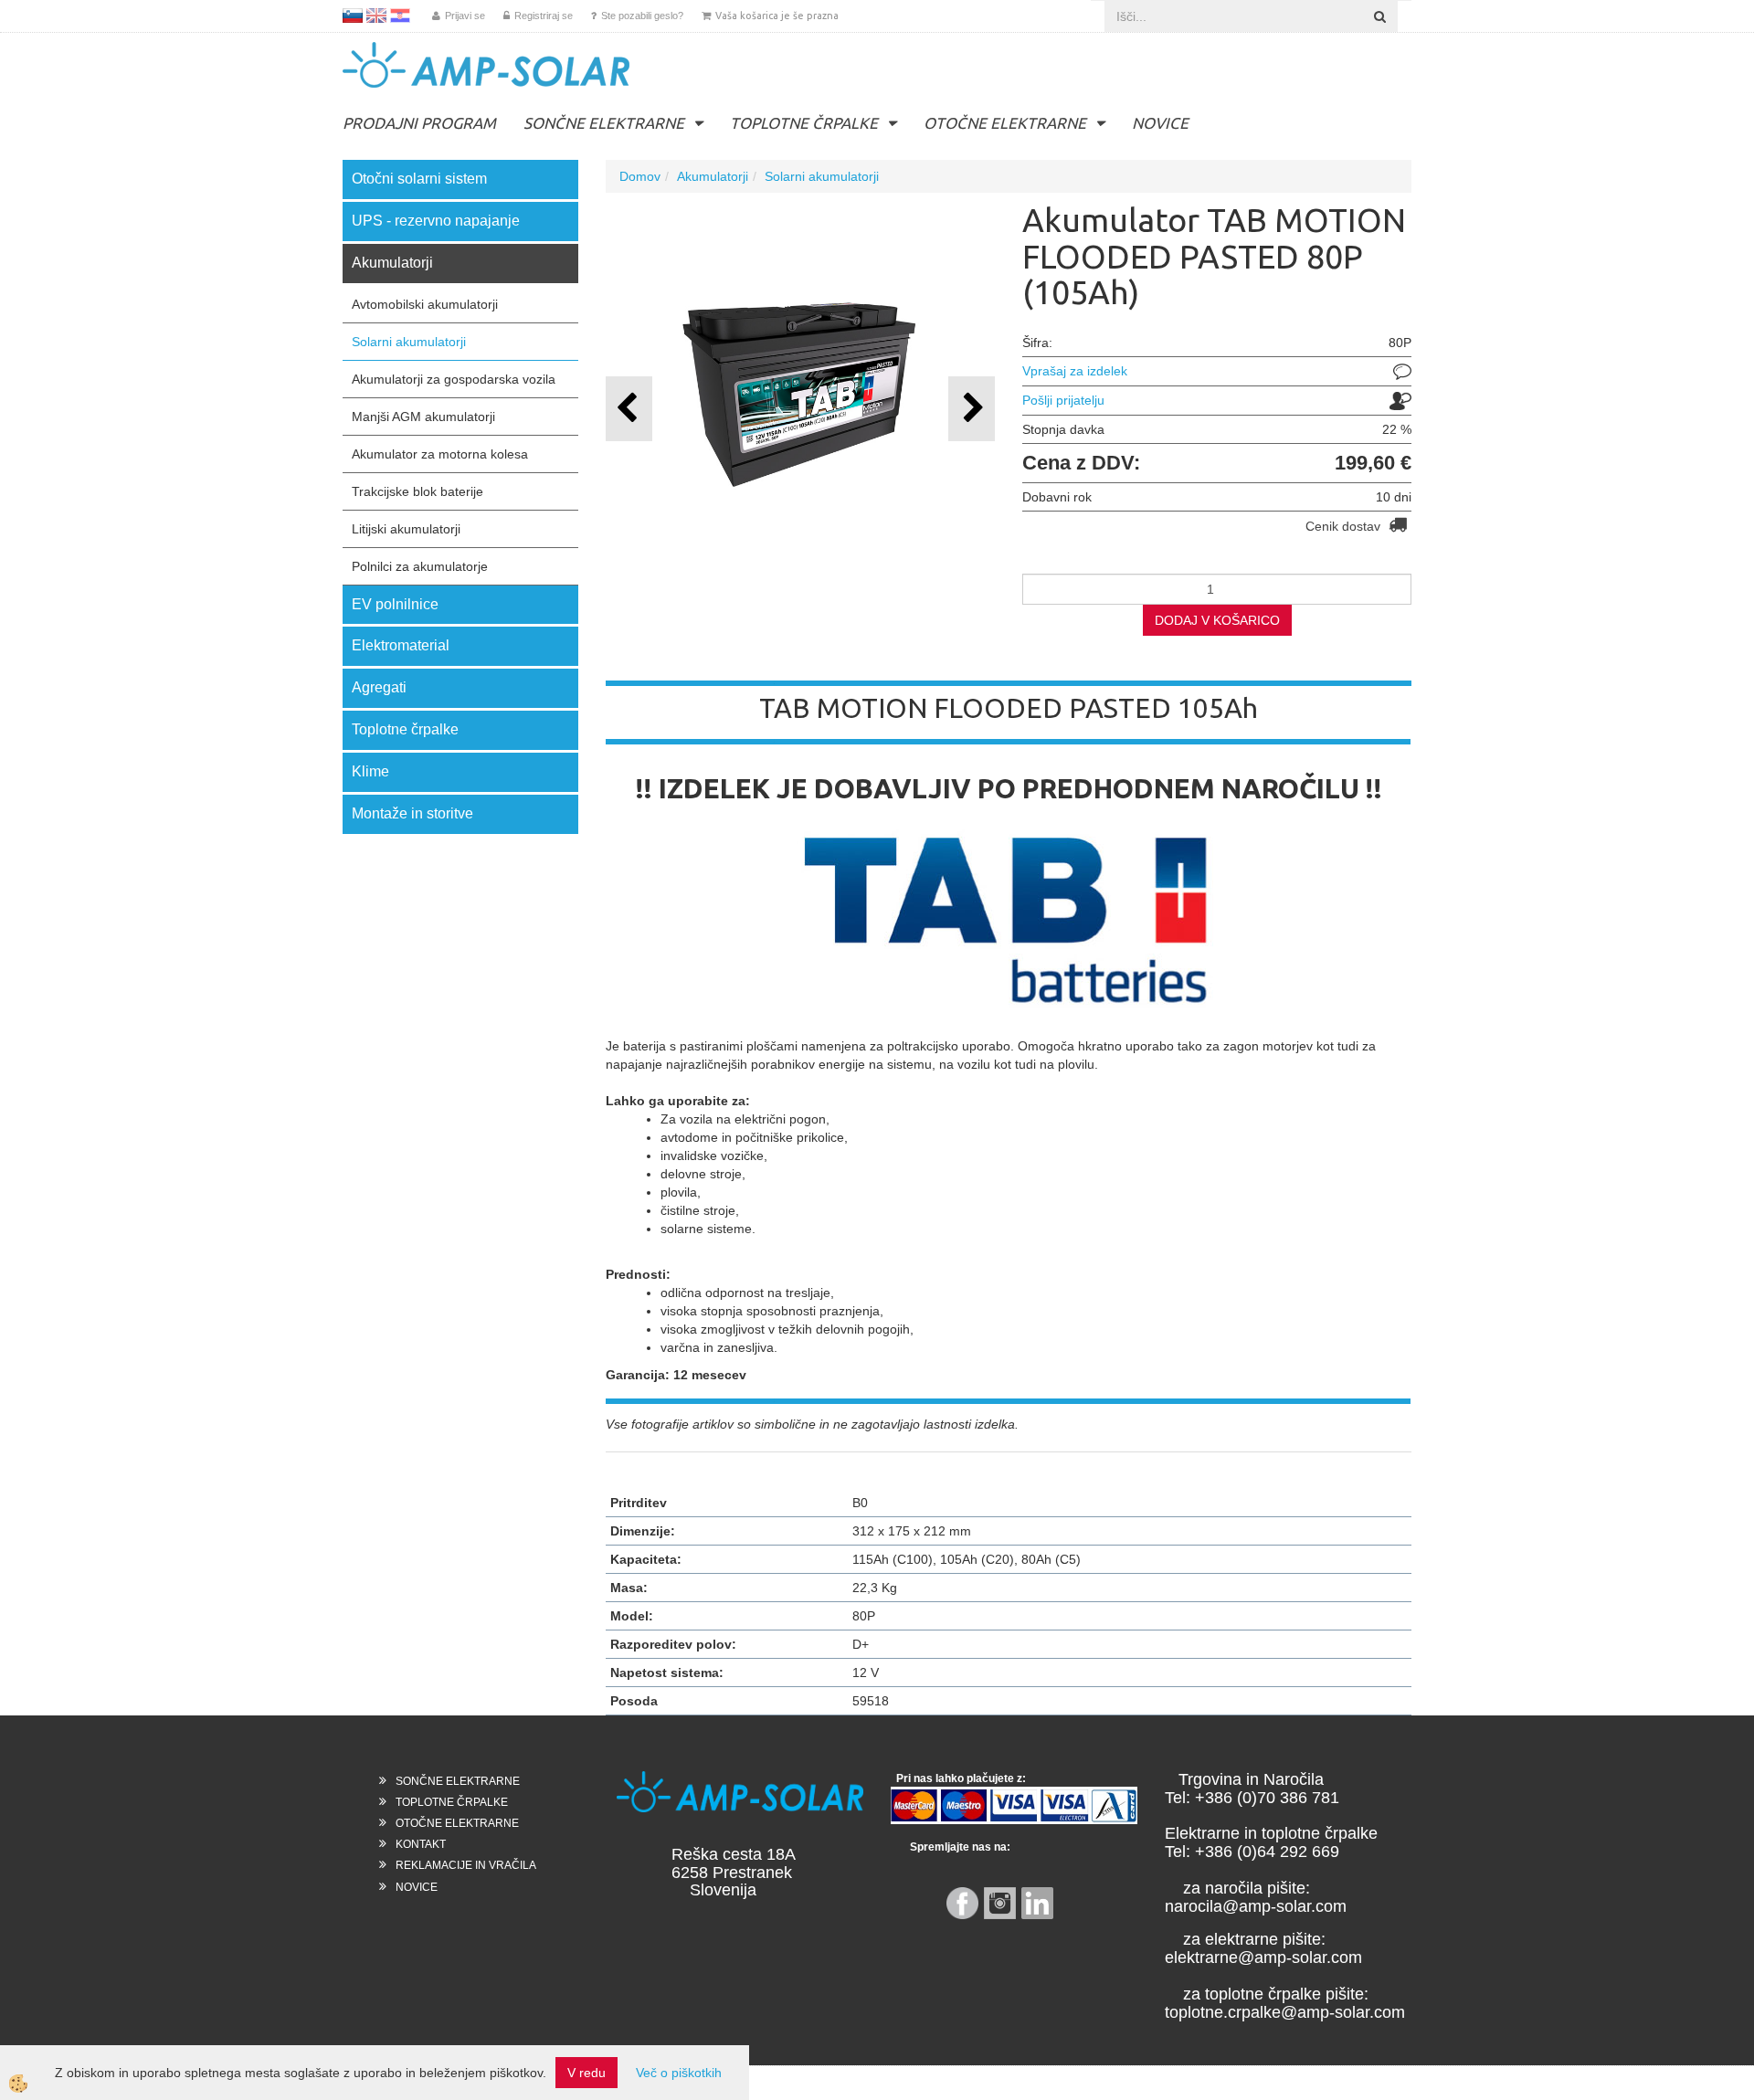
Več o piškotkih (679, 2073)
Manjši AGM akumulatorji (423, 417)
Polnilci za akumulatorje (420, 566)
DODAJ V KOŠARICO (1217, 620)
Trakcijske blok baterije (417, 491)
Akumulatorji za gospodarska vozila (454, 379)
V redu (586, 2073)
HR (400, 16)
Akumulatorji (713, 176)
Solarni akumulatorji (409, 342)
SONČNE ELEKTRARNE (604, 123)
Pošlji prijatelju (1063, 400)
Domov (640, 176)
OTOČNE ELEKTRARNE (1005, 123)
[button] (972, 409)
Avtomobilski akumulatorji (425, 304)
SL (353, 16)
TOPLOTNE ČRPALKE (804, 123)
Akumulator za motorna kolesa (440, 454)
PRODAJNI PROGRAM (419, 123)
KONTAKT (421, 1844)
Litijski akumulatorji (406, 529)
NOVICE (1160, 123)
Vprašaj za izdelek (1075, 371)
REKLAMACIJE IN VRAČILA (466, 1865)
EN (376, 16)
